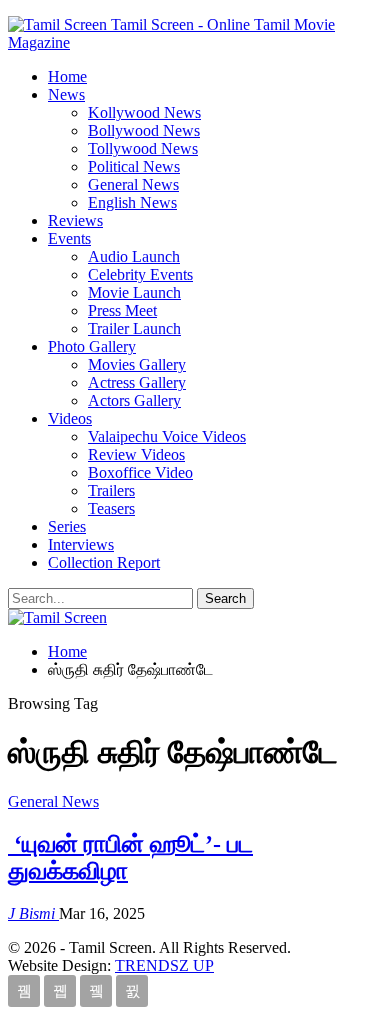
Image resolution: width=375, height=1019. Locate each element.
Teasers (111, 508)
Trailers (111, 490)
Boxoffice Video (140, 472)
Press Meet (122, 310)
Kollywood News (144, 112)
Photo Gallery (92, 346)
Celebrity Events (140, 274)
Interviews (81, 544)
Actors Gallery (134, 400)
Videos (70, 418)
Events (69, 238)
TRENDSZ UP (164, 965)
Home (67, 76)
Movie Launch (134, 292)
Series (67, 526)
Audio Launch (134, 256)
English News (132, 202)
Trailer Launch (134, 328)
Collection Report (104, 562)
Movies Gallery (137, 364)
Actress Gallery (137, 382)
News (66, 94)
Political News (134, 166)
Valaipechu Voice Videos (167, 436)
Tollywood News (143, 148)
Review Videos (136, 454)
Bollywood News (144, 130)
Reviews (75, 220)
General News (133, 184)
